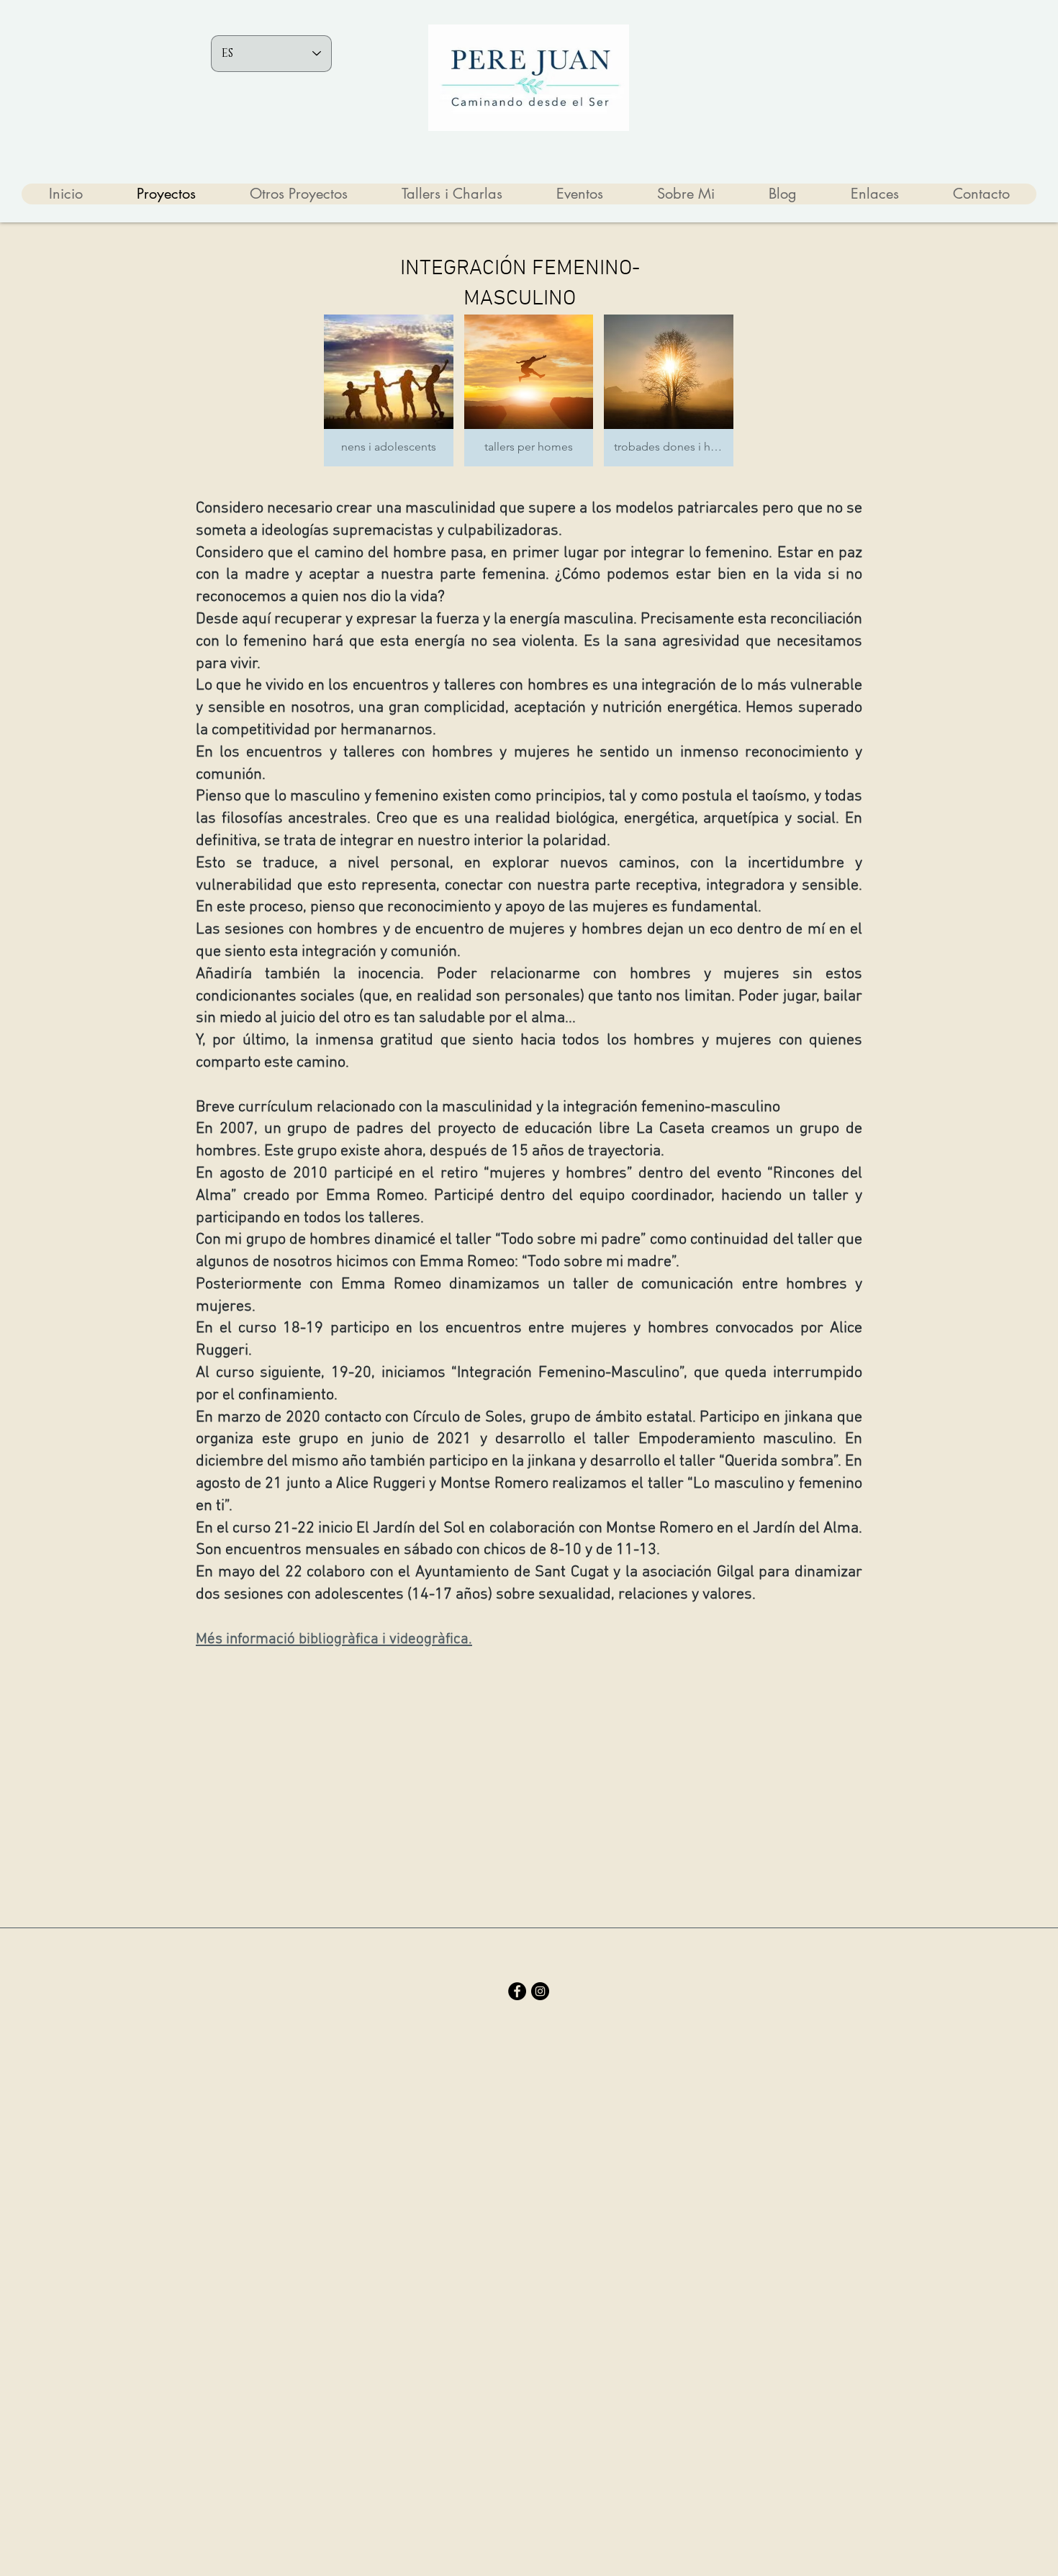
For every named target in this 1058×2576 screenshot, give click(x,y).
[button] (389, 390)
